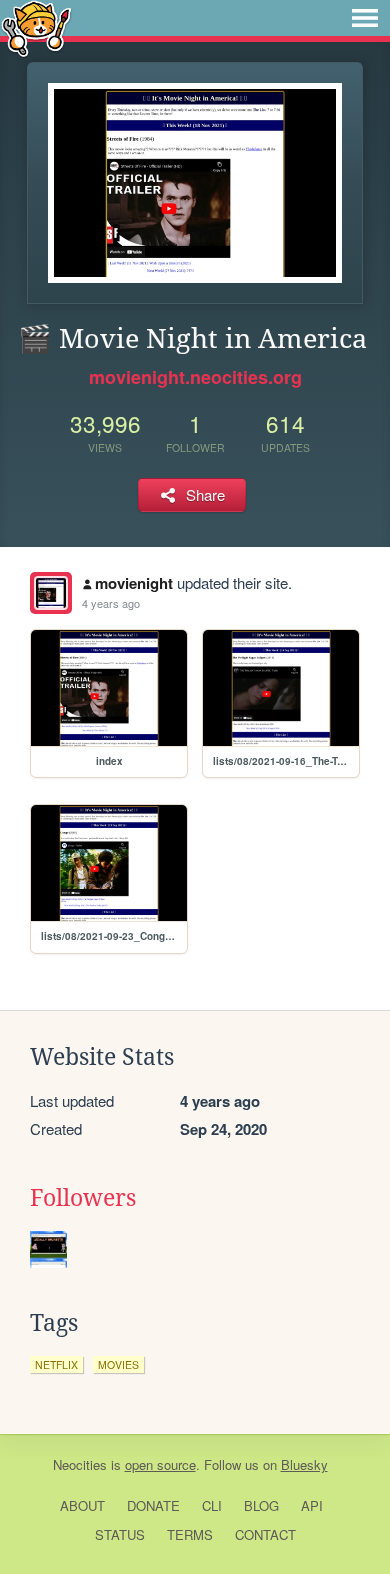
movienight (134, 583)
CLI (212, 1505)
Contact (265, 1534)
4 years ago (111, 603)
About (82, 1505)
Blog (261, 1505)
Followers (83, 1198)
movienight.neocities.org (195, 377)
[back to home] (36, 27)
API (312, 1505)
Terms (190, 1534)
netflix (56, 1364)
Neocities (80, 1464)
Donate (153, 1505)
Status (120, 1534)
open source (160, 1464)
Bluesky (304, 1464)
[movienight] (51, 593)
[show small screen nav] (365, 18)
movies (118, 1364)
